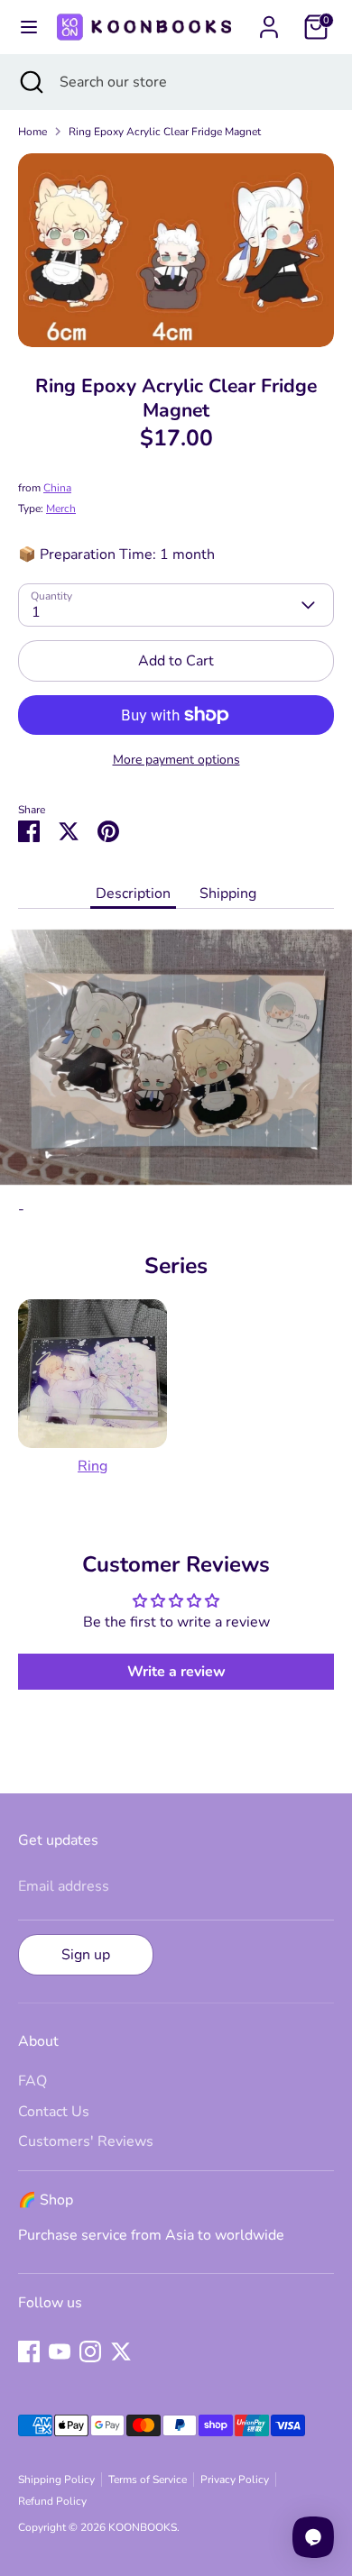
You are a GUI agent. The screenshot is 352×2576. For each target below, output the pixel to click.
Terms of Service (148, 2480)
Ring (93, 1466)
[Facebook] (29, 2351)
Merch (61, 509)
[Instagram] (90, 2351)
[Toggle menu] (26, 27)
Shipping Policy (56, 2480)
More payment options (176, 760)
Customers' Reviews (86, 2141)
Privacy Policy (235, 2480)
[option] (176, 250)
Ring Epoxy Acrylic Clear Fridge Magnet (165, 132)
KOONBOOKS (143, 2527)
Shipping (228, 894)
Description (133, 894)
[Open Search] (30, 82)
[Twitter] (121, 2351)
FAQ (32, 2081)
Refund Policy (52, 2501)
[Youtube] (60, 2351)
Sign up (86, 1955)
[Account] (269, 20)
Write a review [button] (176, 1672)
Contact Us (54, 2112)
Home (32, 132)
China (57, 488)
